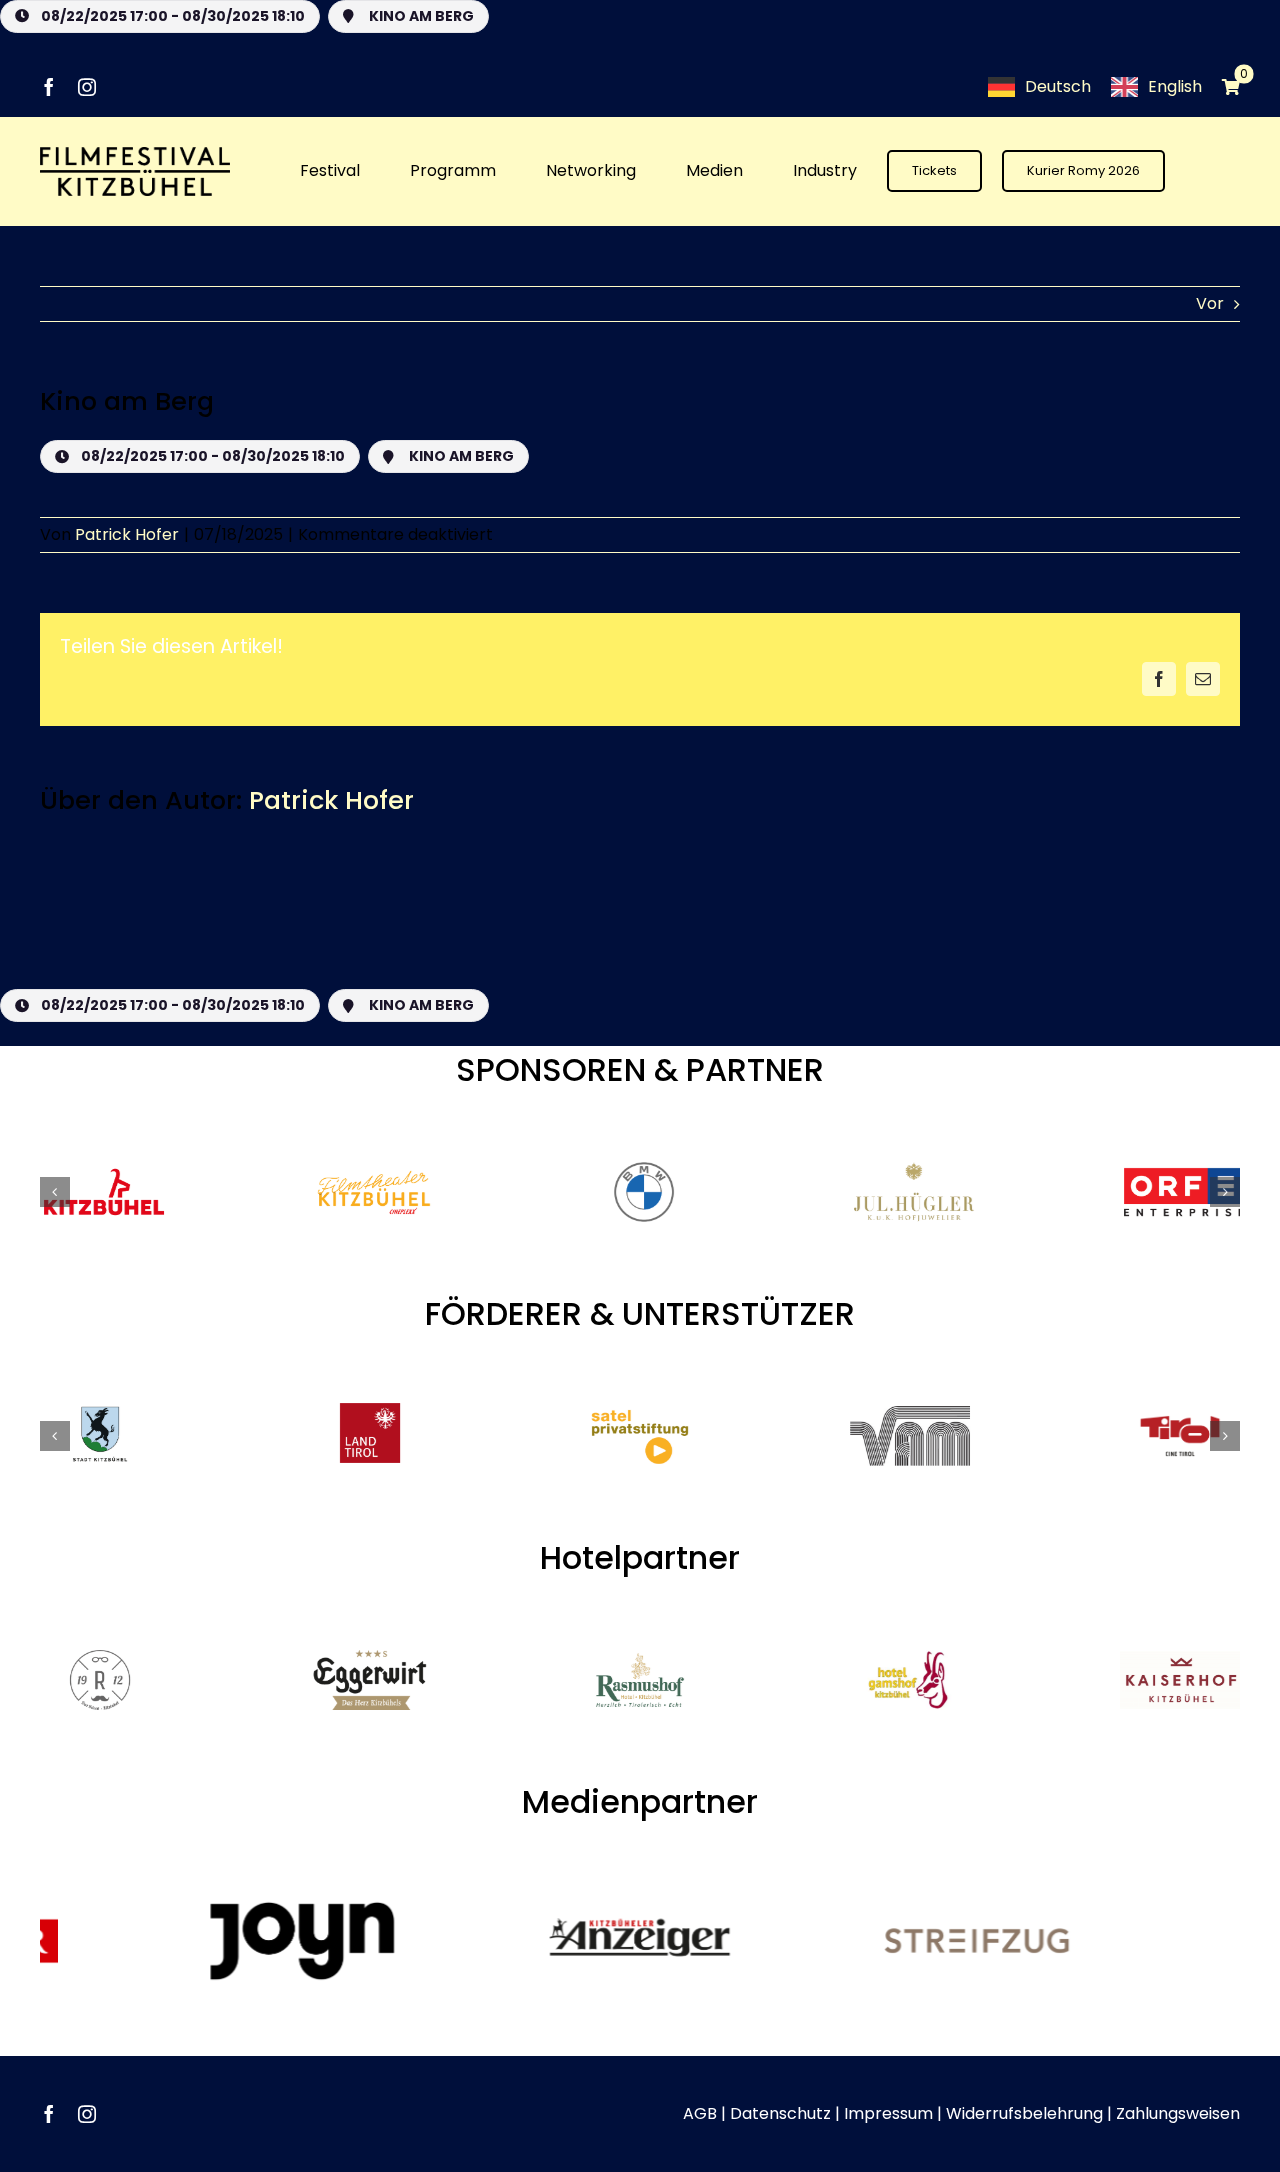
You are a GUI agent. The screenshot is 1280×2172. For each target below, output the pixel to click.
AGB (700, 2113)
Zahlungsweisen (1178, 2113)
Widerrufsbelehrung (1024, 2113)
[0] (1221, 87)
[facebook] (49, 87)
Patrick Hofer (127, 534)
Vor (1210, 303)
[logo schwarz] (135, 154)
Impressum (888, 2113)
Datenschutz (780, 2113)
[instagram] (87, 87)
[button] (55, 1192)
